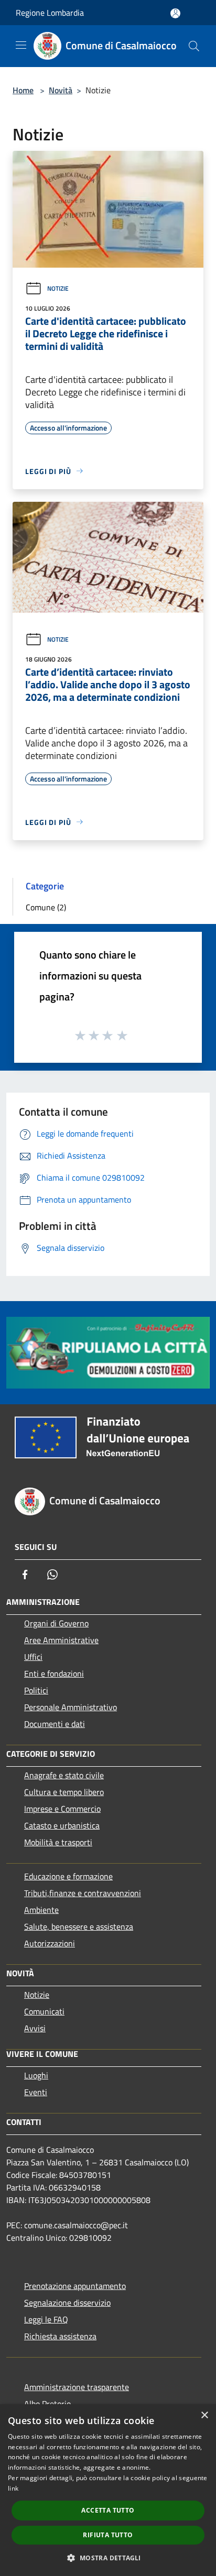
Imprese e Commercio (62, 1809)
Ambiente (41, 1910)
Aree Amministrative (61, 1640)
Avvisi (35, 2028)
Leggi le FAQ (46, 2319)
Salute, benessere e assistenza (79, 1927)
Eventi (36, 2092)
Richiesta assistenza (60, 2336)
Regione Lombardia (50, 13)
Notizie (58, 288)
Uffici (33, 1657)
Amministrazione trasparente (77, 2387)
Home (23, 90)
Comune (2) (46, 907)
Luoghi (36, 2075)
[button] (108, 2558)
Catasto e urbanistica (62, 1825)
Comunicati (44, 2011)
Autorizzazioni (50, 1943)
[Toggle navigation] (21, 45)
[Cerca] (194, 46)
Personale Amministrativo (71, 1707)
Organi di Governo (56, 1623)
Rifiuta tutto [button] (108, 2535)
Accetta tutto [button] (108, 2510)
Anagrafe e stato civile (64, 1775)
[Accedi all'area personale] (175, 13)
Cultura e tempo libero (64, 1792)
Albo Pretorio (47, 2404)
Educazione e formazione (68, 1876)
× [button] (204, 2415)
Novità (61, 90)
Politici (36, 1690)
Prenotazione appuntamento (75, 2286)
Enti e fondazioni (54, 1674)
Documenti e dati (55, 1724)
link (13, 2488)
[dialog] (108, 2490)
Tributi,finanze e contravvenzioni (83, 1893)
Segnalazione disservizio (67, 2303)
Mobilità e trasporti (58, 1842)
